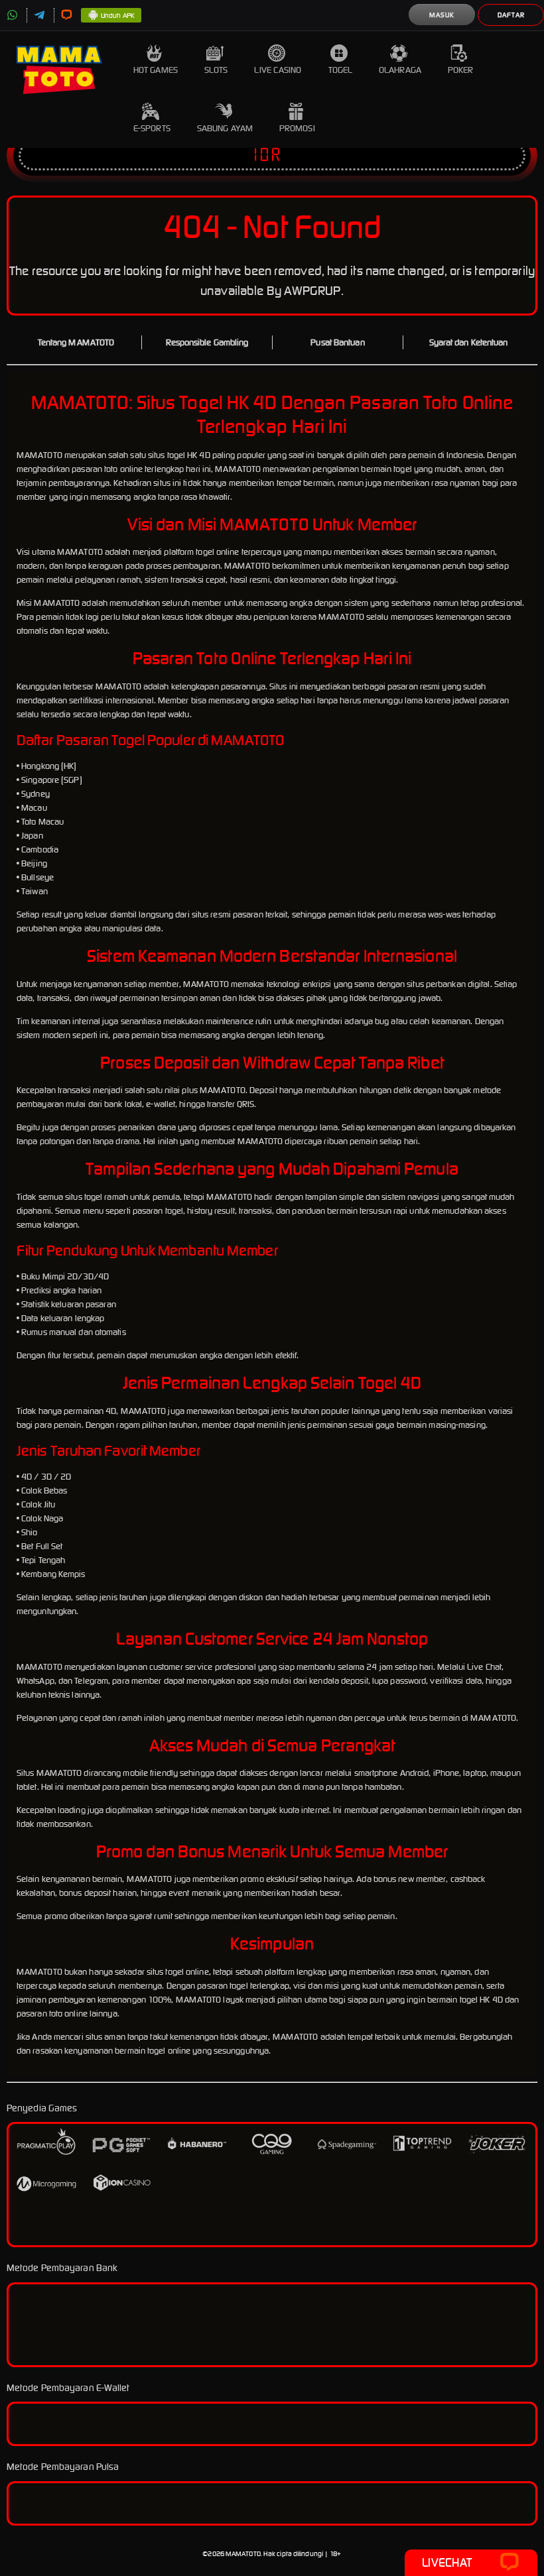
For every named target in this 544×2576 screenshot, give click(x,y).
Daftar (511, 15)
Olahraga (400, 70)
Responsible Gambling (207, 342)
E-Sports (152, 128)
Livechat (447, 2562)
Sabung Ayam (225, 128)
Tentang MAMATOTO (76, 342)
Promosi (297, 128)
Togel (341, 70)
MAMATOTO (243, 2554)
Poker (461, 70)
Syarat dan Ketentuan (469, 342)
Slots (216, 70)
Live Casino (278, 70)
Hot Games (156, 70)
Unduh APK (118, 16)
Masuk (442, 15)
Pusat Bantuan (337, 342)
